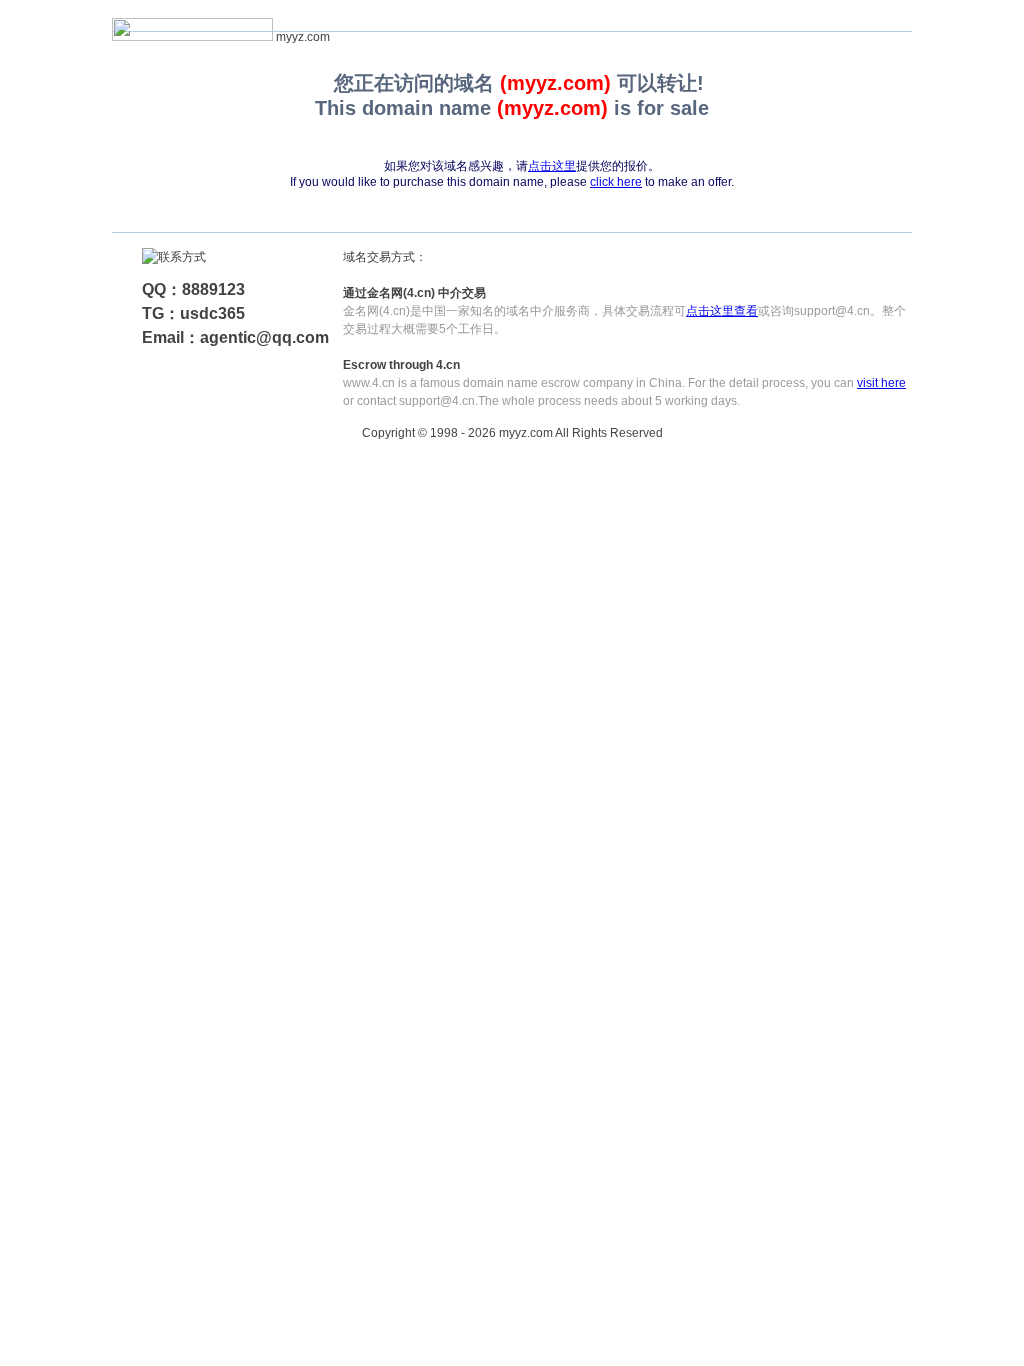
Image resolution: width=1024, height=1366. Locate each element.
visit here (881, 383)
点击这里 (552, 166)
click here (616, 182)
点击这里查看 (722, 311)
